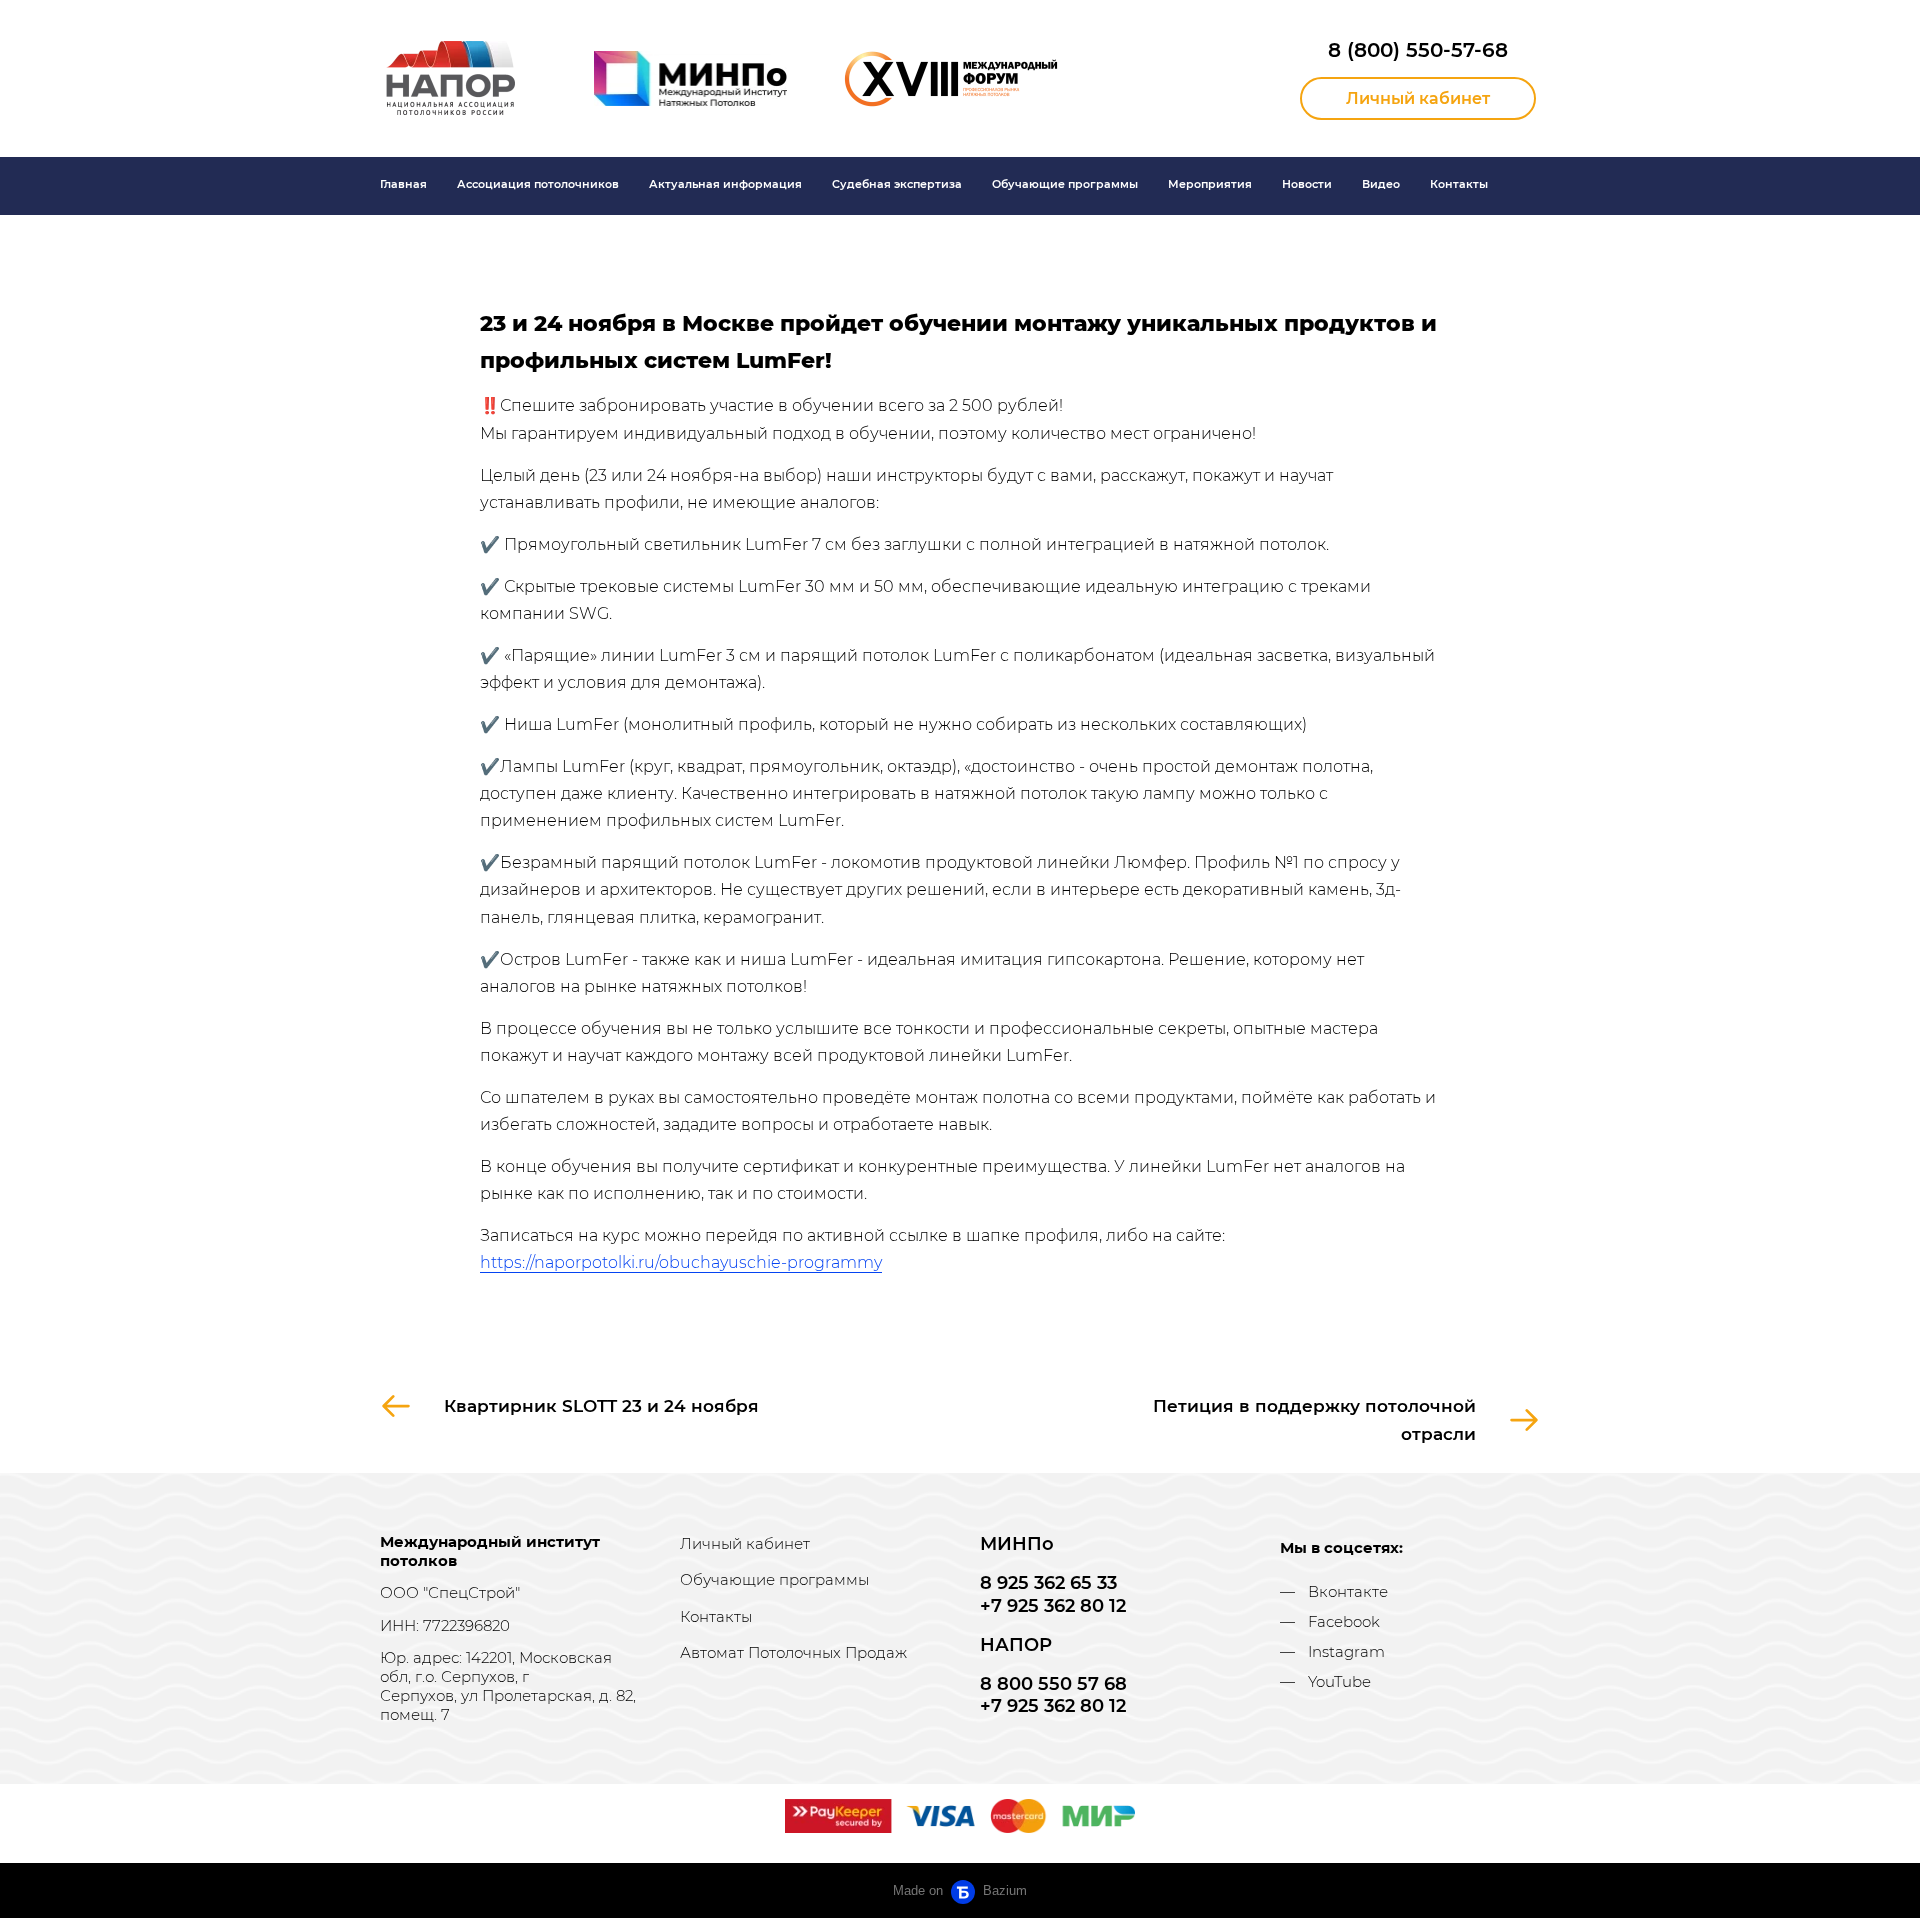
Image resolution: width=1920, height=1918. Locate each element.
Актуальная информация (725, 184)
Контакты (1459, 184)
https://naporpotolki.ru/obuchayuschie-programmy (681, 1262)
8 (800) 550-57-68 (1418, 50)
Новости (1307, 184)
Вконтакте (1348, 1591)
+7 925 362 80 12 (1053, 1606)
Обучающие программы (1065, 184)
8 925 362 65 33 (1048, 1583)
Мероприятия (1210, 184)
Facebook (1344, 1621)
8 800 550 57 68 (1053, 1684)
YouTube (1339, 1681)
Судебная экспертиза (897, 184)
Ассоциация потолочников (538, 184)
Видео (1381, 184)
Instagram (1346, 1651)
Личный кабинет (745, 1543)
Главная (403, 184)
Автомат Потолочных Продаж (793, 1652)
